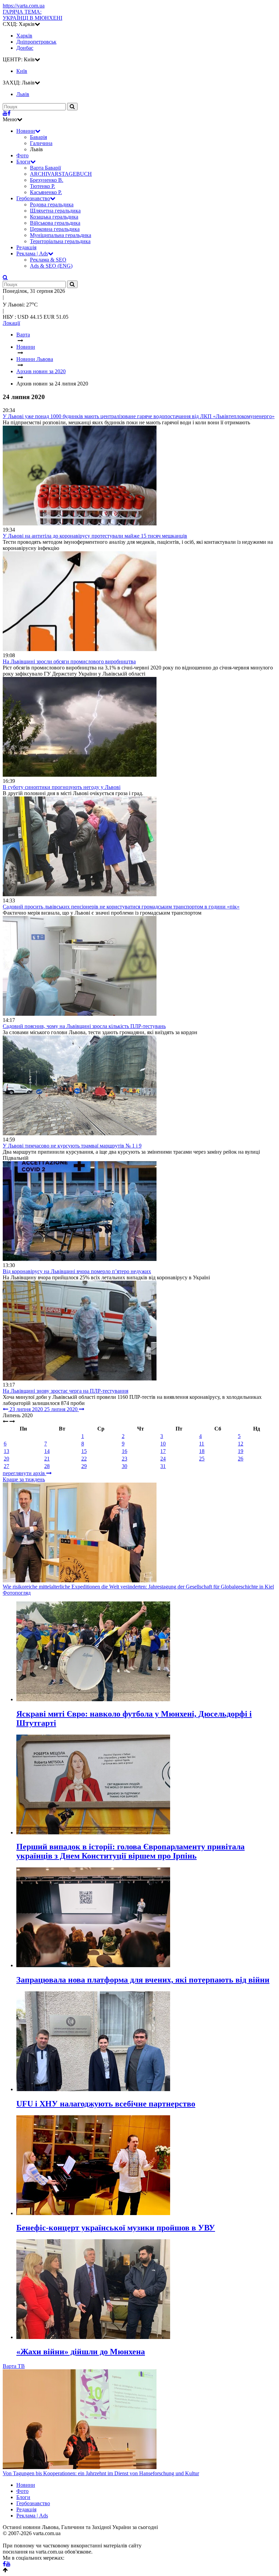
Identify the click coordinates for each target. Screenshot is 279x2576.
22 (84, 1459)
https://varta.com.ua (24, 6)
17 (163, 1451)
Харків (24, 36)
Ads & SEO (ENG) (51, 266)
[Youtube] (5, 113)
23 (125, 1459)
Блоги (23, 162)
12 (241, 1444)
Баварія (38, 137)
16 (125, 1451)
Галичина (41, 143)
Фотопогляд (17, 1593)
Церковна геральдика (55, 229)
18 (202, 1451)
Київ (22, 71)
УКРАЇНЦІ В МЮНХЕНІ (32, 15)
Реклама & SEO (48, 260)
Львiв (23, 94)
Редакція (26, 247)
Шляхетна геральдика (55, 211)
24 (163, 1459)
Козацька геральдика (54, 217)
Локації (11, 323)
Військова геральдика (55, 223)
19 (241, 1451)
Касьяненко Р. (46, 192)
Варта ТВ (14, 2366)
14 (47, 1451)
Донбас (25, 48)
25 (202, 1459)
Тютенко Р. (43, 186)
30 (125, 1466)
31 (163, 1466)
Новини (26, 131)
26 (241, 1459)
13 (6, 1451)
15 (84, 1451)
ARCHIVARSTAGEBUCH (61, 174)
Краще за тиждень (24, 1479)
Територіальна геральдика (60, 241)
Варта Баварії (45, 168)
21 (47, 1459)
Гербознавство (33, 198)
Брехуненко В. (47, 180)
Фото (22, 155)
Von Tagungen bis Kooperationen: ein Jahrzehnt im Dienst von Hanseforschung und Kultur (101, 2473)
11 (202, 1444)
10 (163, 1444)
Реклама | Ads (32, 254)
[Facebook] (9, 113)
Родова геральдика (52, 204)
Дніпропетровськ (36, 42)
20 (6, 1459)
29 (84, 1466)
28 (47, 1466)
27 (6, 1466)
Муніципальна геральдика (61, 235)
